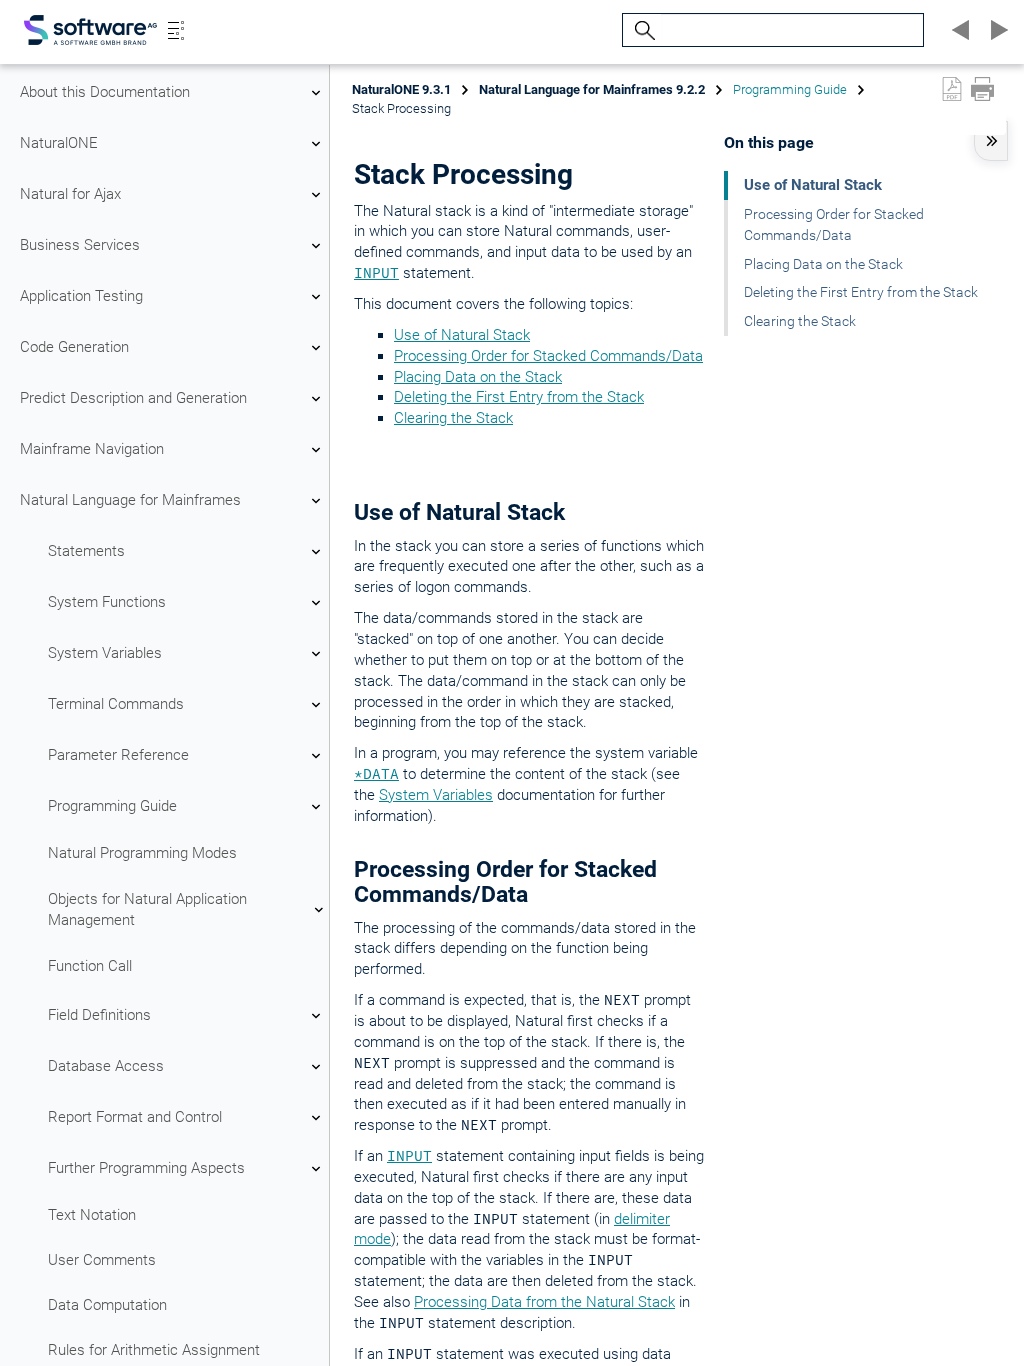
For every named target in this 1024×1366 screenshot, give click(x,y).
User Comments (102, 1260)
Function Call (90, 966)
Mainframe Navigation (92, 449)
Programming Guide (112, 806)
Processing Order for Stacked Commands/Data (548, 356)
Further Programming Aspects (146, 1168)
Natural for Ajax (70, 194)
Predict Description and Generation (133, 398)
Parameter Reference (118, 755)
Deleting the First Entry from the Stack (519, 397)
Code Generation (74, 347)
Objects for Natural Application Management (147, 909)
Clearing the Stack (453, 418)
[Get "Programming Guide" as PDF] (952, 89)
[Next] (996, 30)
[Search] (642, 30)
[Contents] (176, 30)
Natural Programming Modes (142, 853)
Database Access (106, 1066)
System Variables (105, 653)
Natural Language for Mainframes (130, 500)
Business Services (80, 245)
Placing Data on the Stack (478, 377)
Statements (86, 551)
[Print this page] (982, 89)
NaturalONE (59, 143)
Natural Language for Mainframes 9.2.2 (592, 89)
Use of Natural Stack (462, 335)
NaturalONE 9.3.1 (401, 89)
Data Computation (107, 1305)
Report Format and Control (135, 1117)
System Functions (107, 602)
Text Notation (92, 1215)
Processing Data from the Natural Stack (544, 1302)
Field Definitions (99, 1015)
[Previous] (958, 30)
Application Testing (81, 296)
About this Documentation (105, 92)
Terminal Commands (116, 704)
